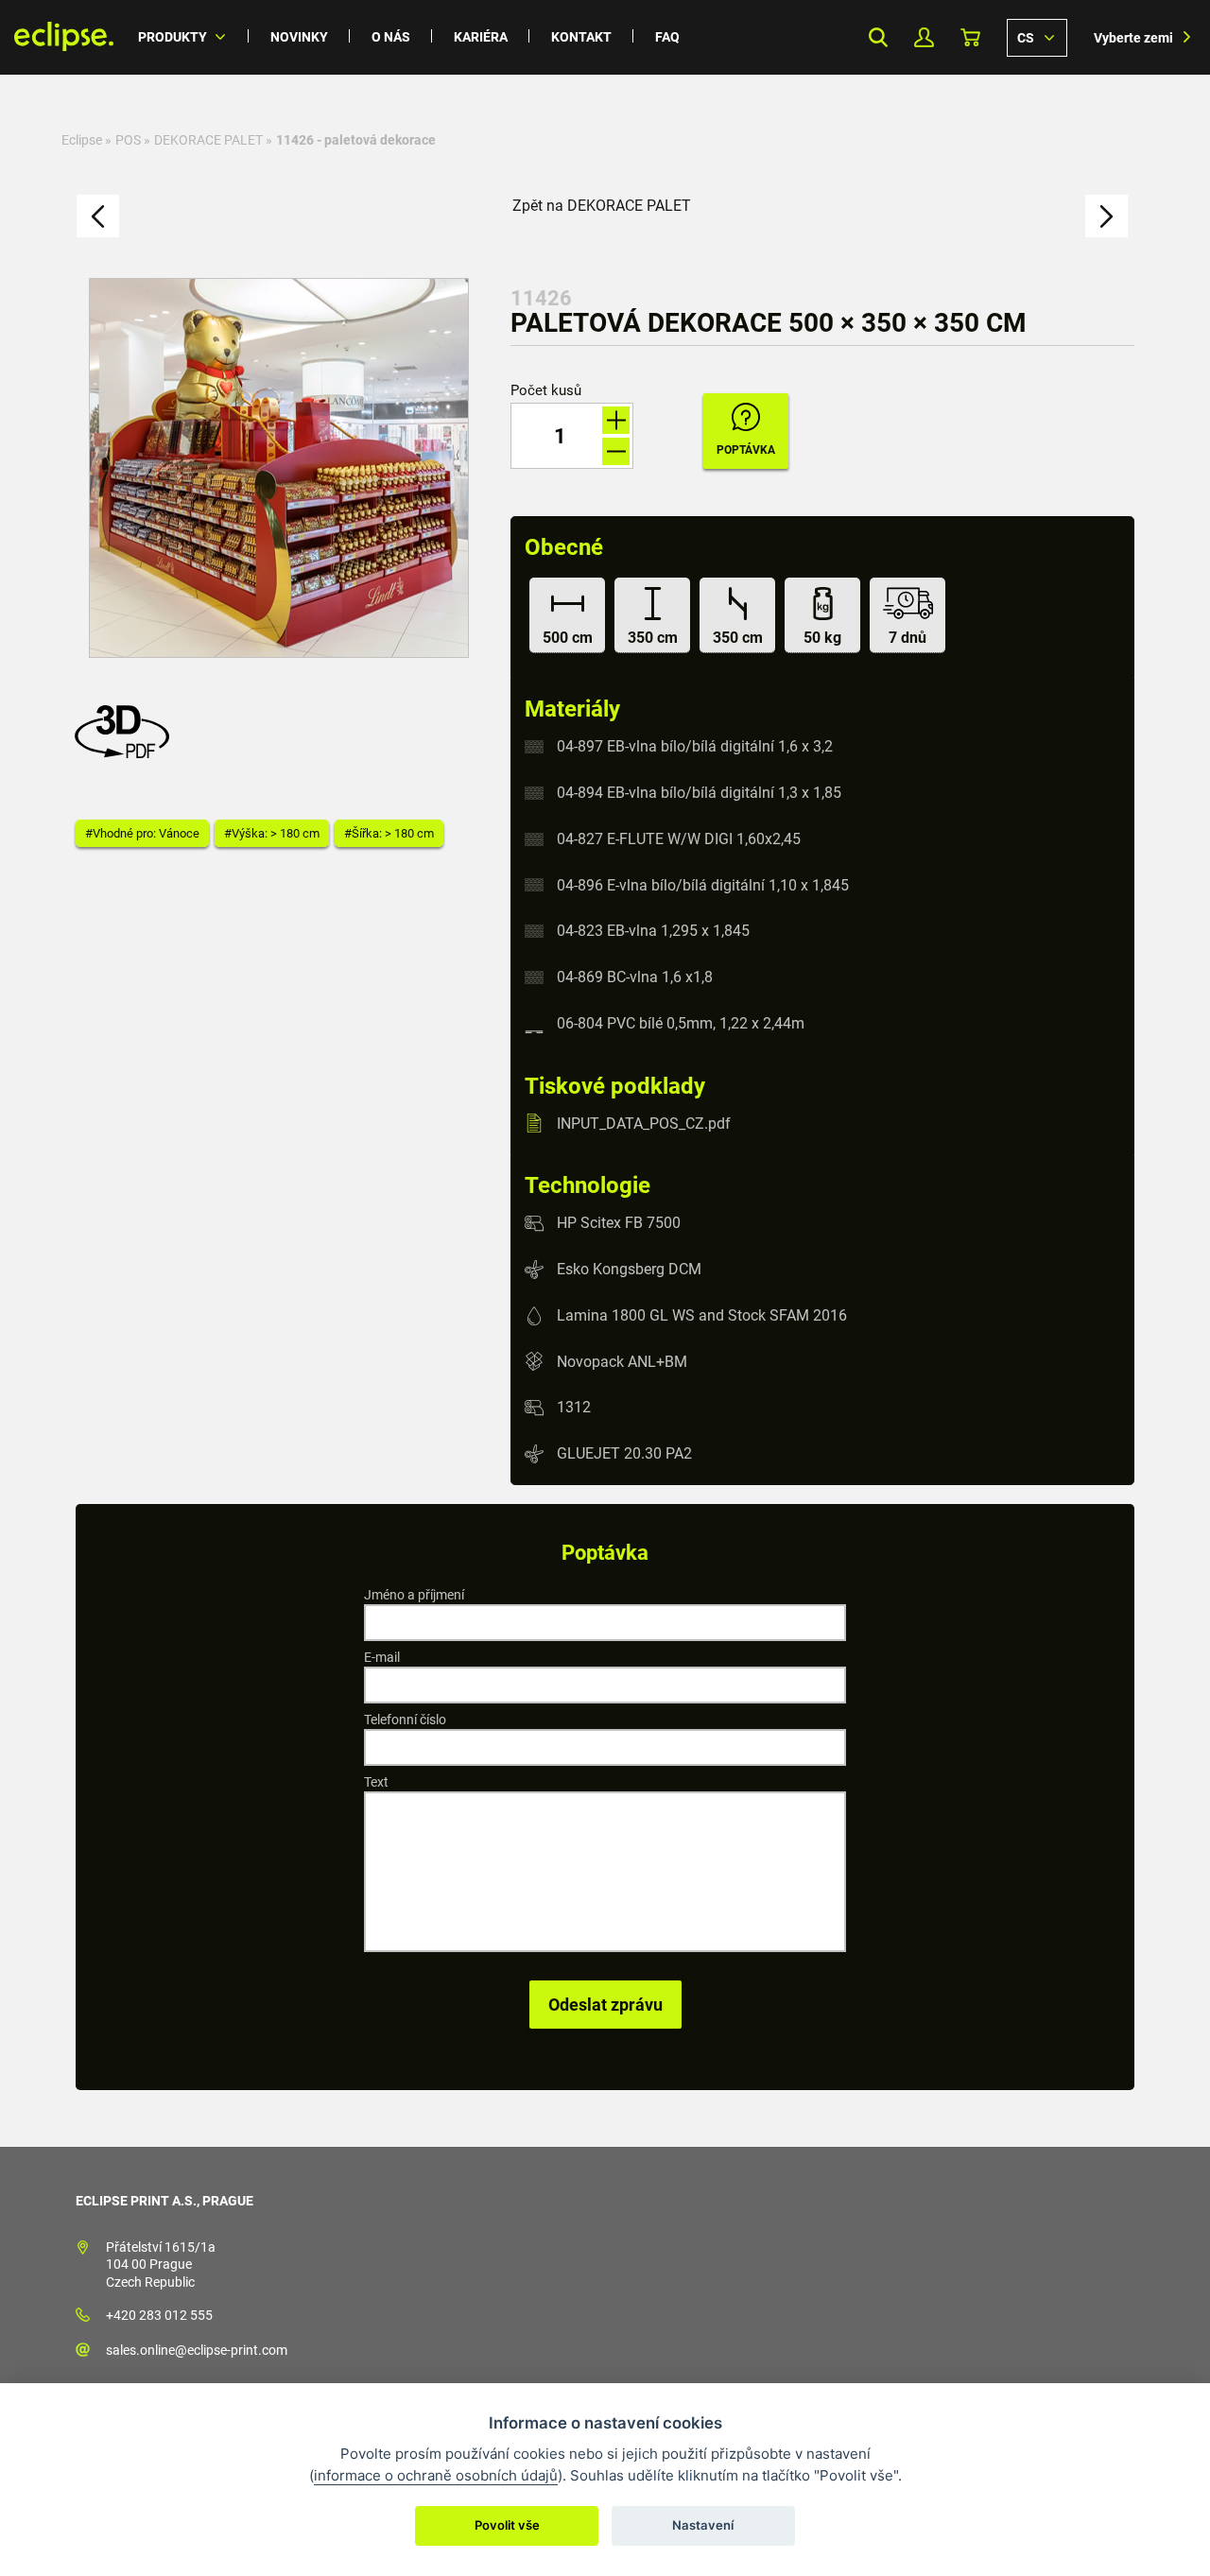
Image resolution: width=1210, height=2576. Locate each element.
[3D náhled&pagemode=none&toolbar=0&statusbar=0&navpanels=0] (127, 753)
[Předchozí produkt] (98, 216)
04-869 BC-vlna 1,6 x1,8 (635, 977)
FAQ (667, 37)
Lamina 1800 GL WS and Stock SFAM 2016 (702, 1315)
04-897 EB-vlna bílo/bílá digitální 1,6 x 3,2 (695, 746)
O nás (391, 37)
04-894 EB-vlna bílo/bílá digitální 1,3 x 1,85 (699, 793)
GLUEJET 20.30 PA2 (624, 1453)
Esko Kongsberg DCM (629, 1269)
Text (376, 1782)
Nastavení (703, 2525)
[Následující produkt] (1106, 216)
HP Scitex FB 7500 (619, 1223)
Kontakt (581, 37)
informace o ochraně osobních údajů (436, 2475)
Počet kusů (546, 391)
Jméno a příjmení (414, 1595)
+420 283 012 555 (159, 2315)
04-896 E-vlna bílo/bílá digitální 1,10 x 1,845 (703, 884)
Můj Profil (924, 37)
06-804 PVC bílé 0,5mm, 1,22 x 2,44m (681, 1023)
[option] (279, 468)
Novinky (299, 37)
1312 (574, 1407)
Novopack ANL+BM (622, 1361)
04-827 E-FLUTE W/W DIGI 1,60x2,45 (679, 839)
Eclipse (82, 140)
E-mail (382, 1657)
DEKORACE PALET (208, 140)
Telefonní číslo (405, 1720)
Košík (970, 37)
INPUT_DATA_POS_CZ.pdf (644, 1123)
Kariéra (481, 37)
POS (128, 140)
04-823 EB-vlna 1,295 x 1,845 (653, 931)
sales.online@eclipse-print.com (197, 2350)
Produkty (173, 37)
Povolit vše (507, 2525)
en (1037, 37)
